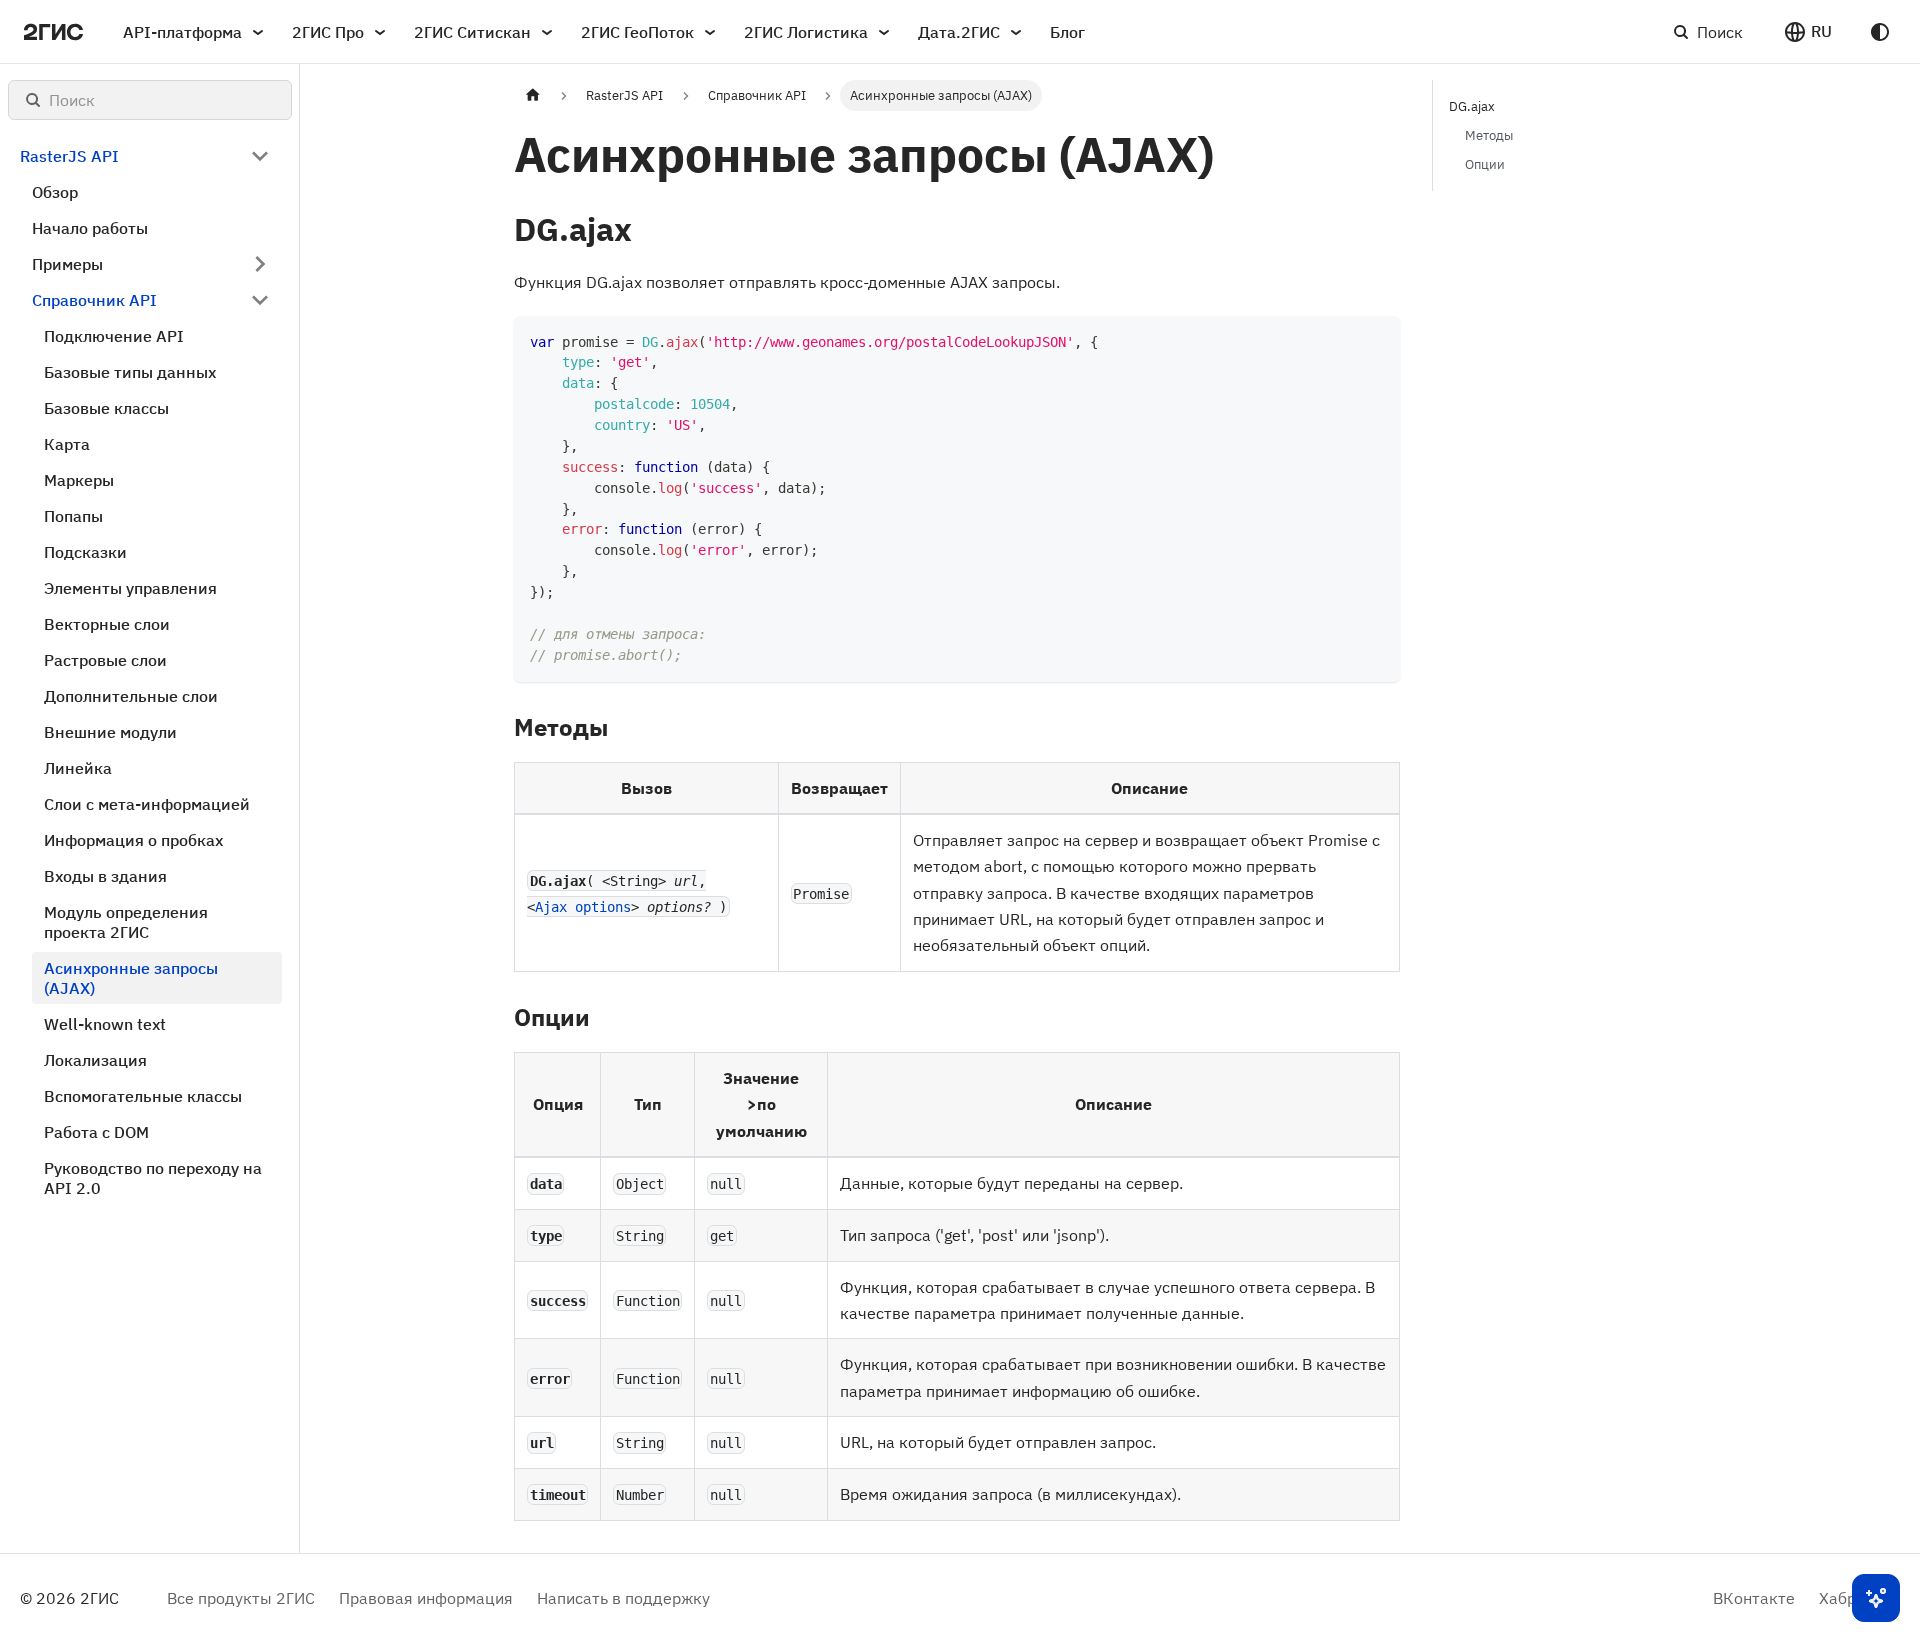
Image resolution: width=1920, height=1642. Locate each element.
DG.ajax (1472, 106)
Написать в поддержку (623, 1598)
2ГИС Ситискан (472, 32)
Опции (1485, 164)
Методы (1489, 135)
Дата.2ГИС (959, 32)
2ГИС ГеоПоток (637, 32)
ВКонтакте (1754, 1598)
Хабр (1837, 1598)
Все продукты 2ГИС (241, 1598)
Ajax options (583, 907)
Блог (1067, 32)
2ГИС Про (328, 32)
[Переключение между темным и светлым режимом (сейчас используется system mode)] (1880, 32)
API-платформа (182, 32)
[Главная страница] (533, 95)
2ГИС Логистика (806, 32)
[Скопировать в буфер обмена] (1375, 340)
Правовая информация (426, 1598)
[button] (1807, 32)
